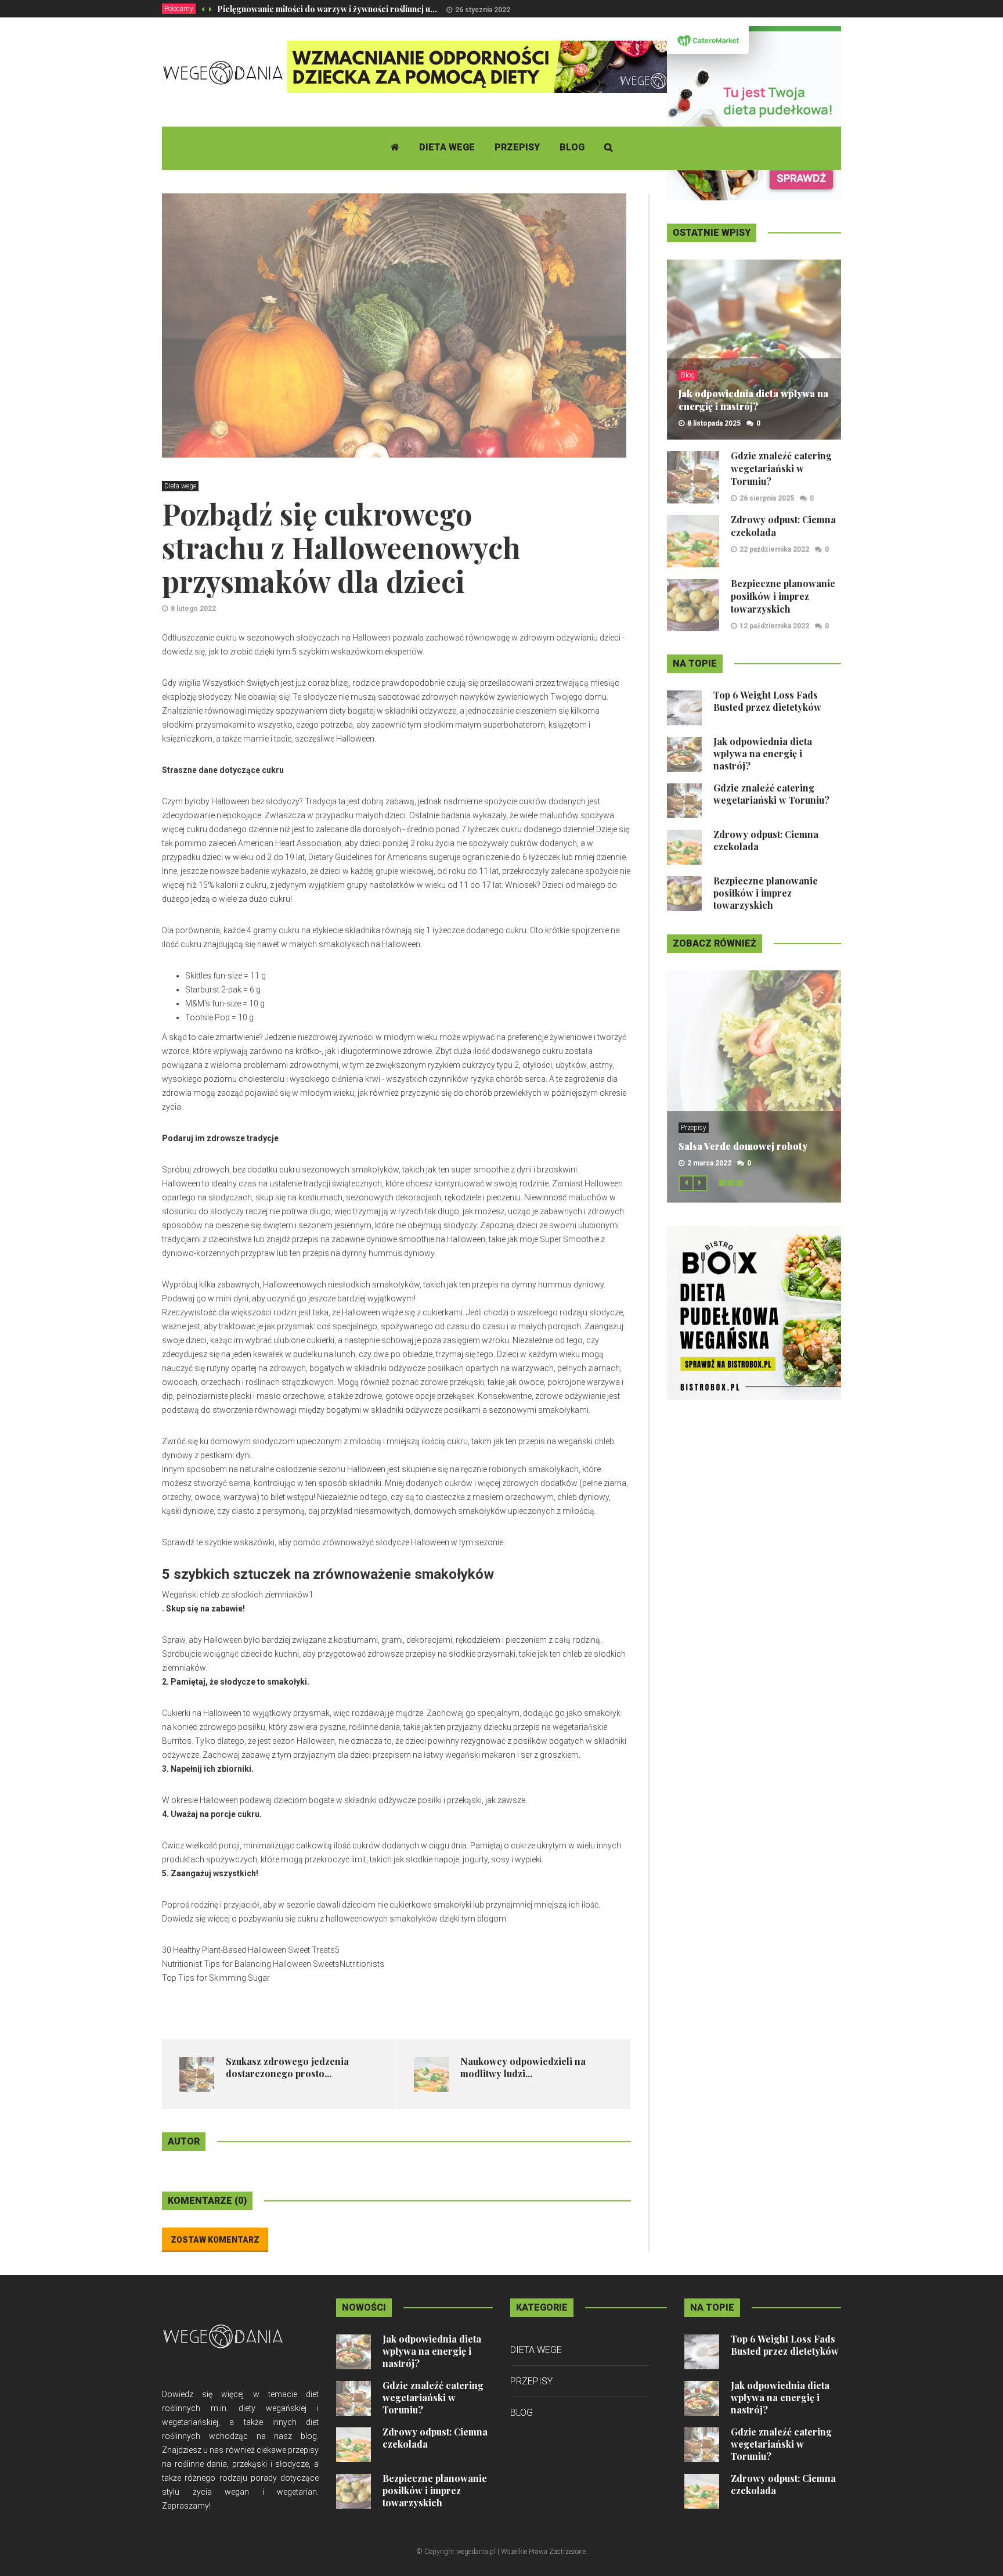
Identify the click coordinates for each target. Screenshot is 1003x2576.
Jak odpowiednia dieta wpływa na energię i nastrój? (753, 400)
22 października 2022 (774, 549)
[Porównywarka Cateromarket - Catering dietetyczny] (754, 113)
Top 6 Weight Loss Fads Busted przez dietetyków (767, 701)
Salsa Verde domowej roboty (743, 1146)
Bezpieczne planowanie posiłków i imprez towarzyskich (783, 596)
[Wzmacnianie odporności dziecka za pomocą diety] (499, 66)
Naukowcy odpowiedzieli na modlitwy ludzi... (523, 2067)
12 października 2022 (774, 626)
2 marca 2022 (709, 1163)
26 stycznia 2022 (483, 10)
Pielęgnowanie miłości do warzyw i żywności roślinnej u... (327, 9)
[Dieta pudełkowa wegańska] (754, 1312)
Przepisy (517, 147)
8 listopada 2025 (714, 423)
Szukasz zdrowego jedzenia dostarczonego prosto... (287, 2067)
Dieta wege (447, 147)
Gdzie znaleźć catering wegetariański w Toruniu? (781, 468)
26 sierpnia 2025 (767, 498)
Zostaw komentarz (215, 2240)
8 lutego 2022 (193, 609)
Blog (572, 147)
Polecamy (179, 9)
